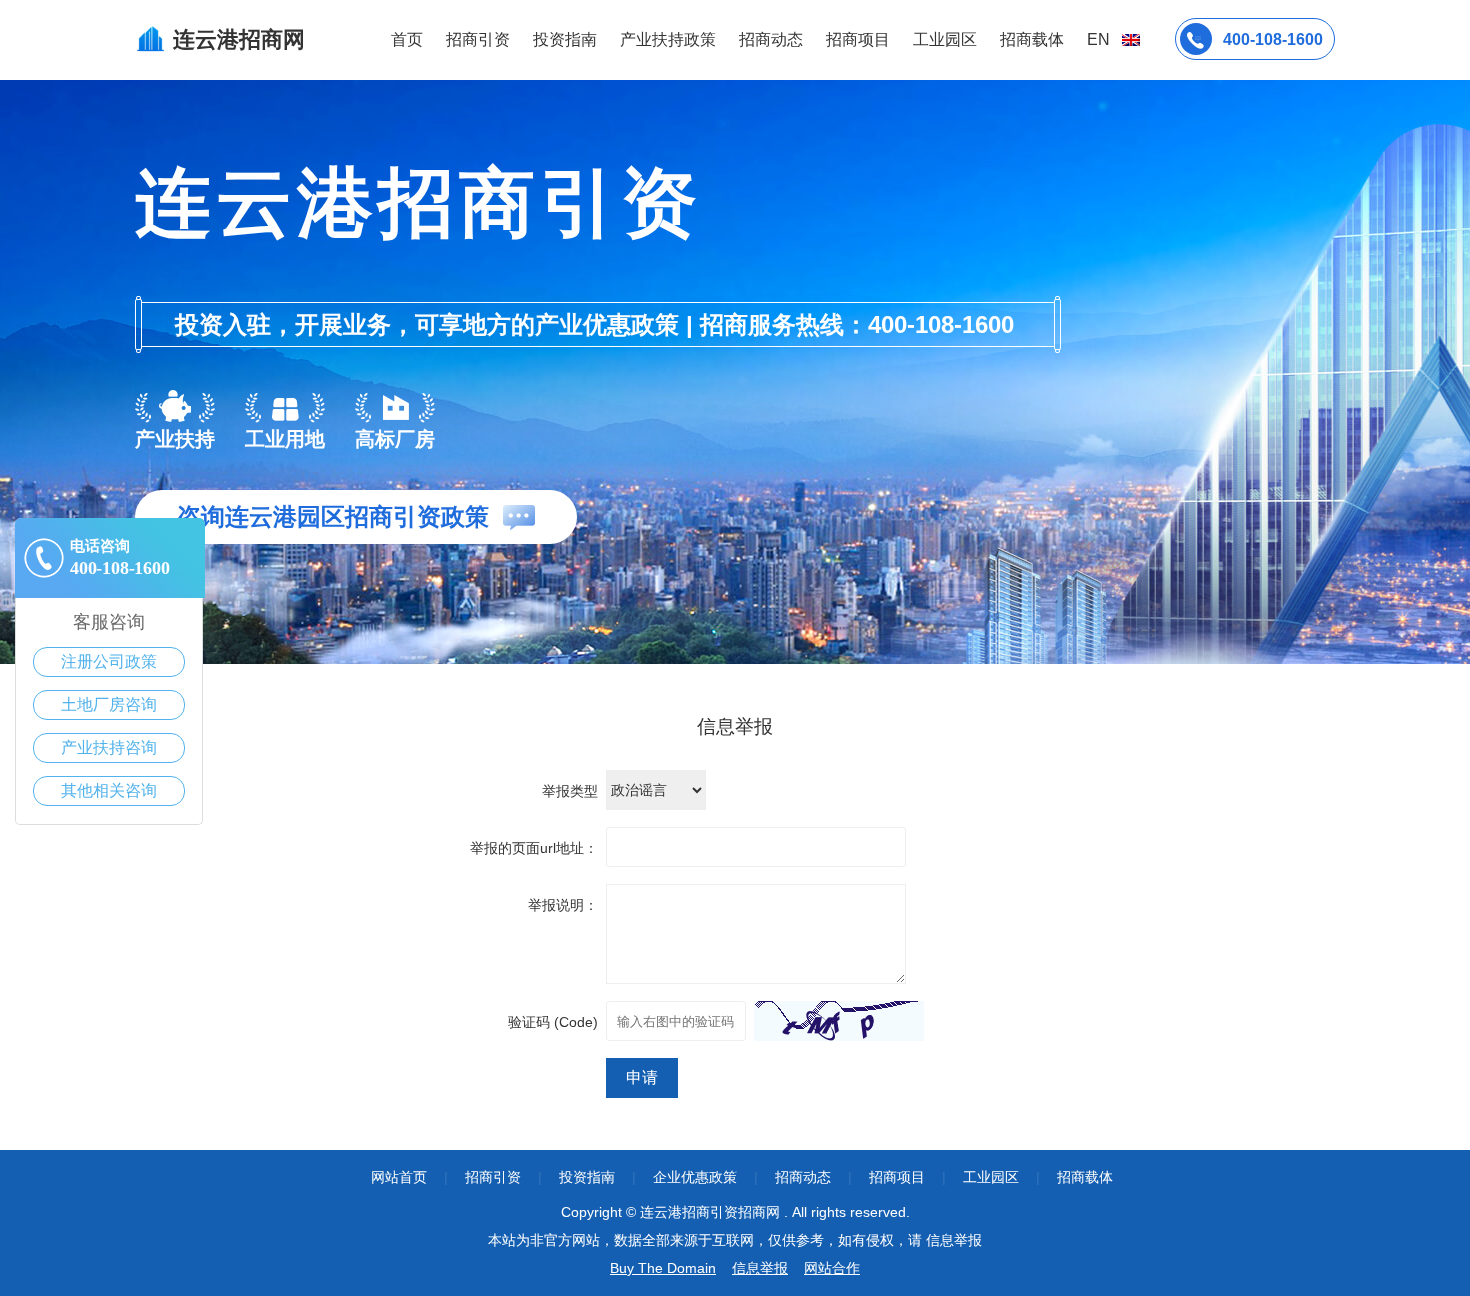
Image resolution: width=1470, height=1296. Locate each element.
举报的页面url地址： (534, 848)
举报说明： (563, 905)
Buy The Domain (663, 1268)
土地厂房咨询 (109, 704)
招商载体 (1085, 1177)
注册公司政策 (109, 661)
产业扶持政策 (668, 39)
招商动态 (771, 39)
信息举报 (760, 1268)
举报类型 (570, 791)
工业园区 (945, 39)
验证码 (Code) (553, 1022)
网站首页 (399, 1177)
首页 (407, 39)
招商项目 (858, 39)
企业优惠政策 (695, 1177)
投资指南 (565, 39)
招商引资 (478, 39)
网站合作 (832, 1268)
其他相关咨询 (109, 790)
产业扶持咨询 (109, 747)
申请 (642, 1077)
